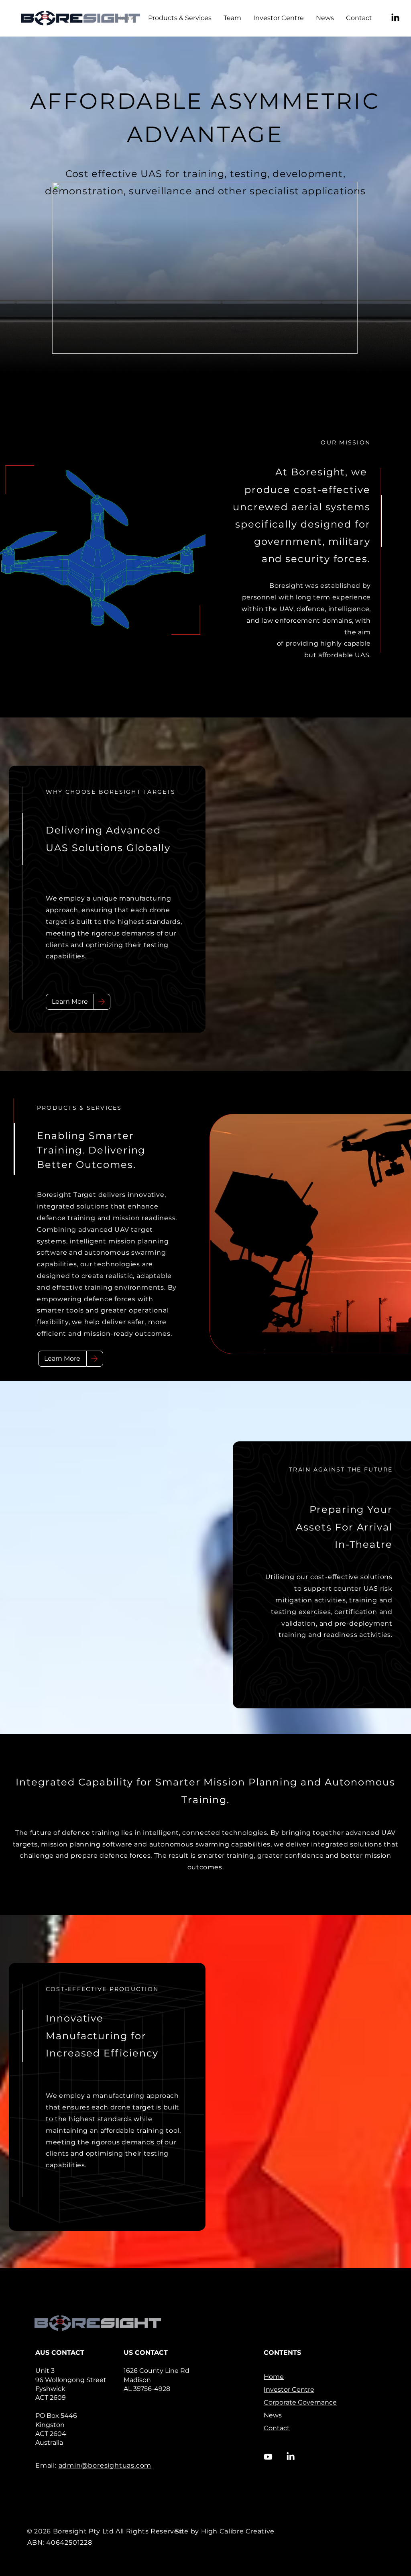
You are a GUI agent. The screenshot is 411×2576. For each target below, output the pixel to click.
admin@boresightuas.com (105, 2465)
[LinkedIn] (395, 18)
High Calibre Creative (238, 2531)
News (273, 2415)
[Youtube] (268, 2457)
